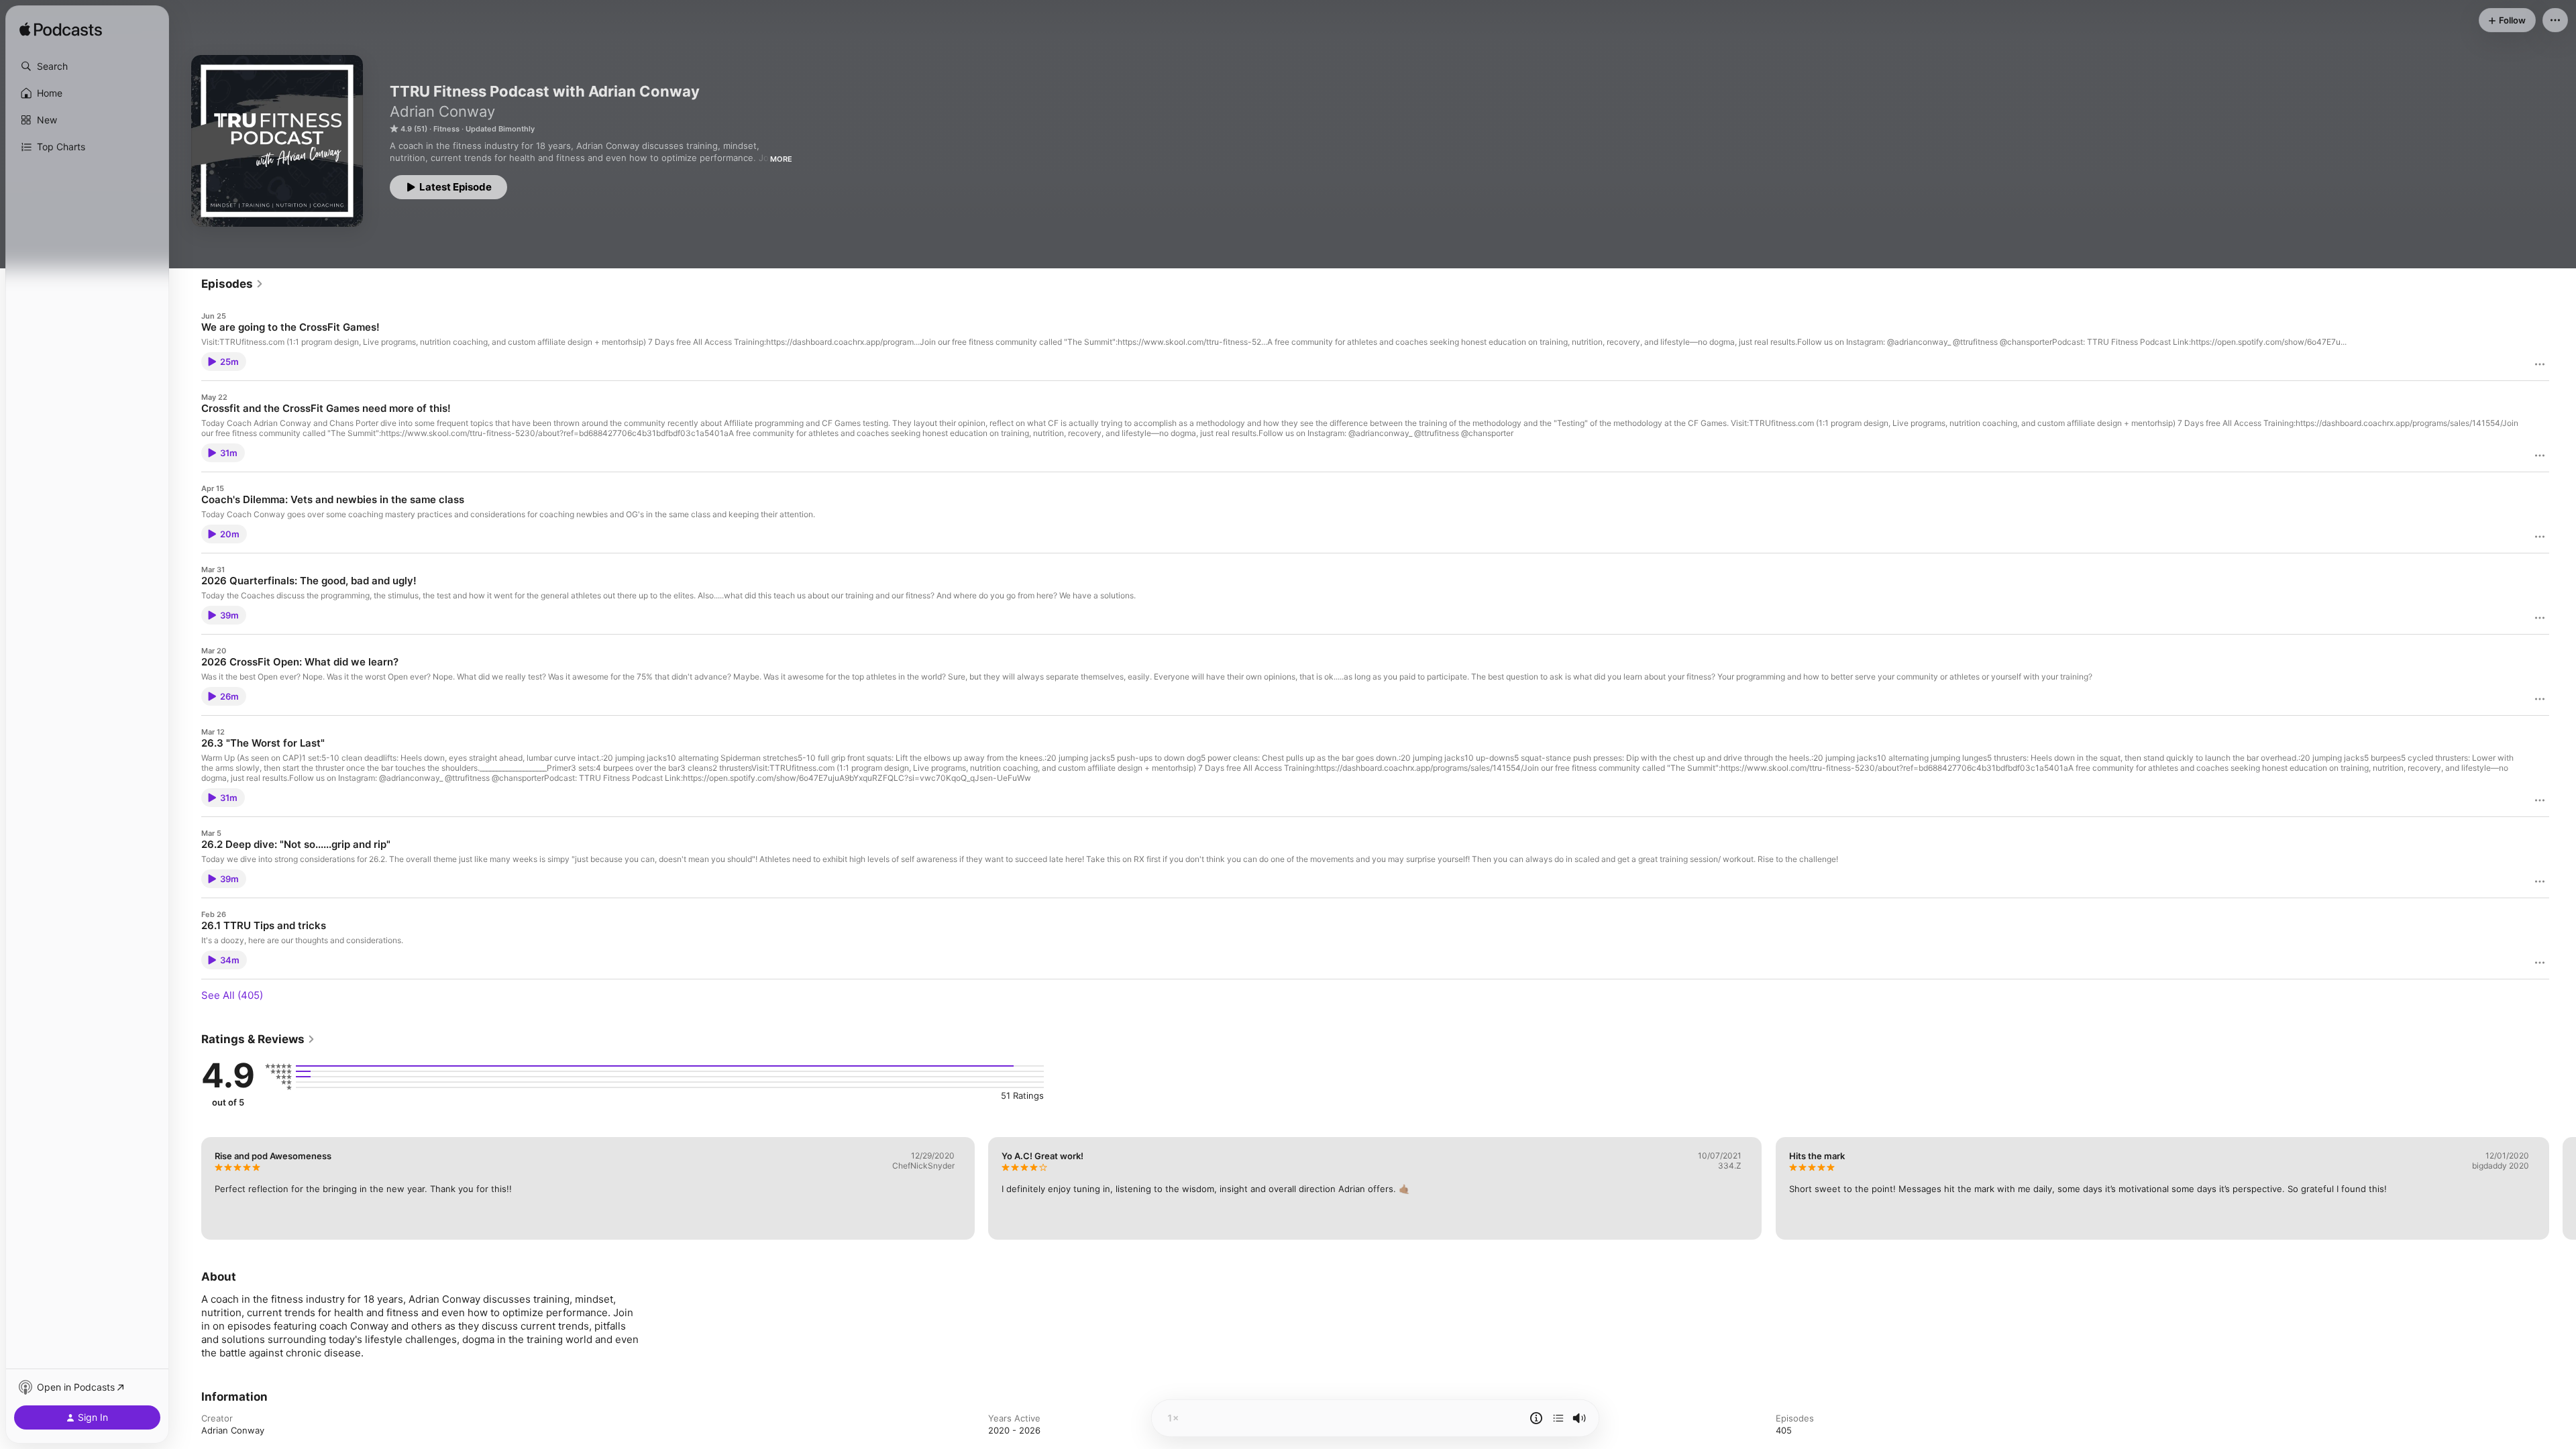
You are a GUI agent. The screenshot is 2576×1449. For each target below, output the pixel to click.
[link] (232, 284)
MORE (781, 159)
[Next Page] (2563, 1188)
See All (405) (232, 995)
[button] (87, 66)
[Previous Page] (188, 1188)
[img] (61, 30)
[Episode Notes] (1536, 1418)
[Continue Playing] (1558, 1418)
